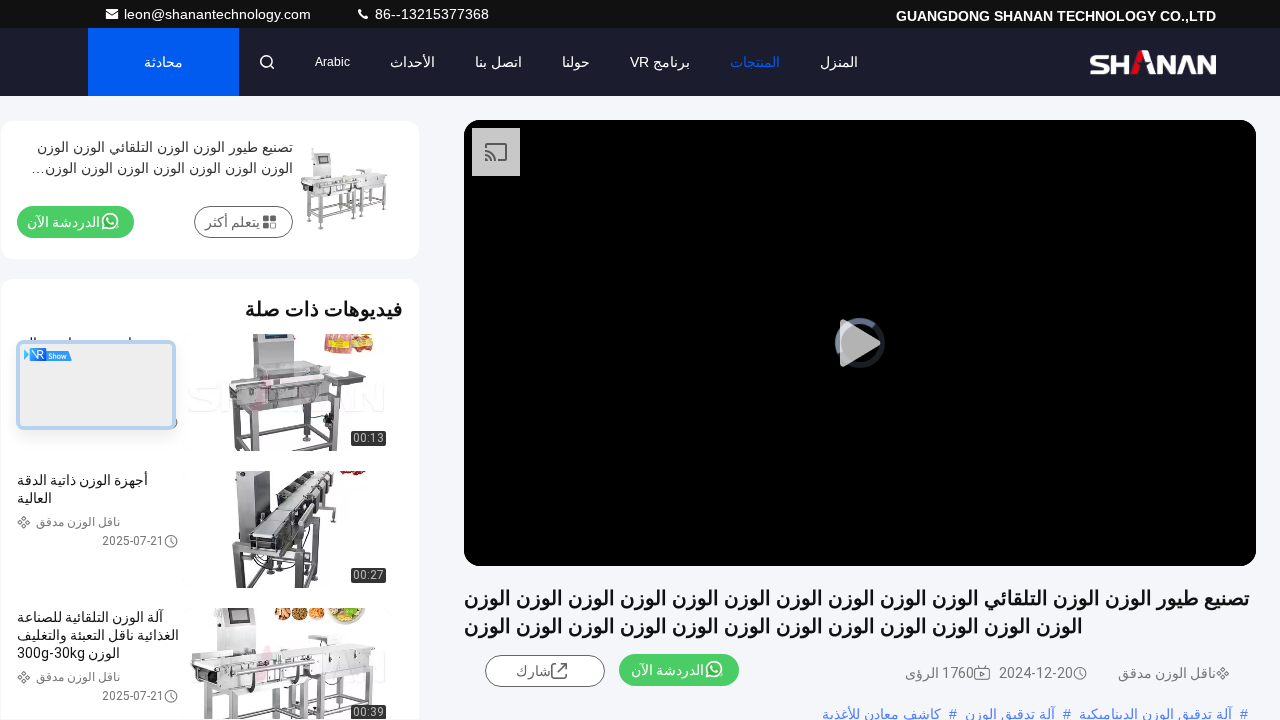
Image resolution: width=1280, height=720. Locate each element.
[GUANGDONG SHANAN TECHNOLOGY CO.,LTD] (1153, 62)
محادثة (163, 62)
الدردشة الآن (667, 670)
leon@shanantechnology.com (219, 14)
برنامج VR (660, 62)
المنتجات (755, 62)
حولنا (576, 62)
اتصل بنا (498, 62)
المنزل (839, 62)
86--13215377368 (430, 14)
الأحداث (412, 62)
